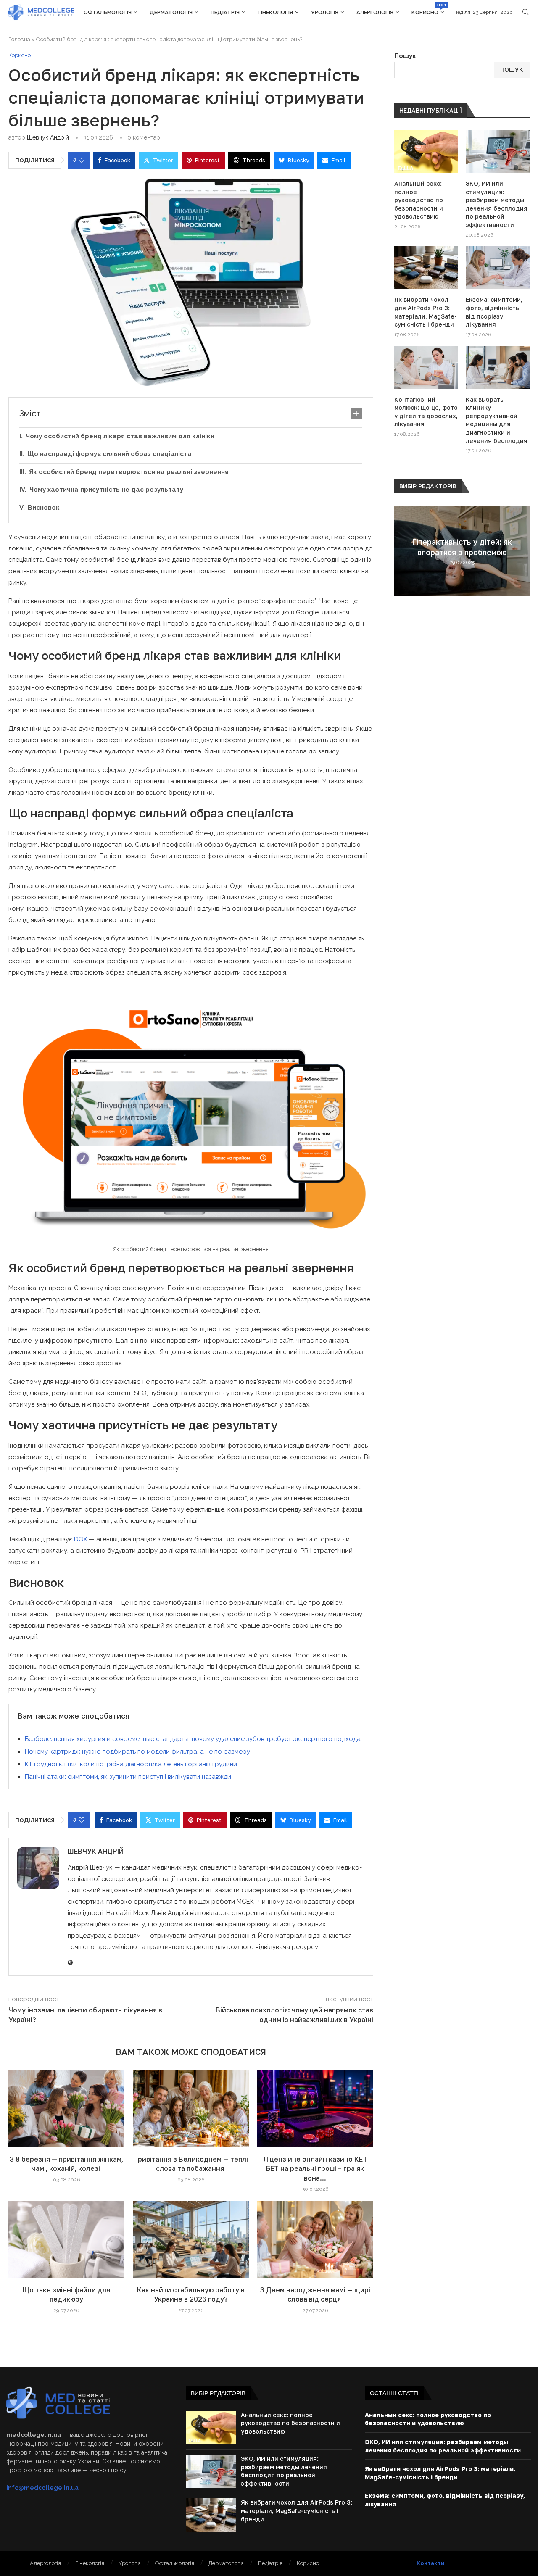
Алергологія (375, 12)
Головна (19, 39)
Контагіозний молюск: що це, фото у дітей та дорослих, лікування (426, 412)
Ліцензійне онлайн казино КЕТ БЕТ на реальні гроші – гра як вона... (315, 2169)
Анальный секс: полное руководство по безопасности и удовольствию (419, 200)
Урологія (325, 12)
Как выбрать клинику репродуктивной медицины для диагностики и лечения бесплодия (497, 420)
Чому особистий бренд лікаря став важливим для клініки (120, 436)
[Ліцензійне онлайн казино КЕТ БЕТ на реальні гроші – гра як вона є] (315, 2109)
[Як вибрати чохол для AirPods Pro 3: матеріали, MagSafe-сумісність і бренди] (426, 267)
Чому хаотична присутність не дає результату (106, 490)
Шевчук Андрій (48, 137)
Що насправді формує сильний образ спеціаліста (109, 454)
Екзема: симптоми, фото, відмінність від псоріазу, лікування (494, 312)
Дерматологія (171, 12)
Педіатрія (225, 12)
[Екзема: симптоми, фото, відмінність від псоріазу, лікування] (498, 267)
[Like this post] (82, 160)
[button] (402, 550)
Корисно (428, 9)
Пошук (405, 56)
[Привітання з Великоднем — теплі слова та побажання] (191, 2109)
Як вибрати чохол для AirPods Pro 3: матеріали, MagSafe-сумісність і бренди (426, 312)
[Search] (525, 12)
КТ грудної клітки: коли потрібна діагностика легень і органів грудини (131, 1764)
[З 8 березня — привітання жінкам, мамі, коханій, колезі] (66, 2109)
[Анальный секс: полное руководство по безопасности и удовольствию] (426, 151)
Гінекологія (275, 12)
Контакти (430, 2563)
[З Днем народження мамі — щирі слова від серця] (315, 2239)
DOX (81, 1539)
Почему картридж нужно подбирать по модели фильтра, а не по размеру (137, 1752)
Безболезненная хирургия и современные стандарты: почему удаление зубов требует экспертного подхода (193, 1739)
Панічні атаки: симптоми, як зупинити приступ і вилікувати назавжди (129, 1777)
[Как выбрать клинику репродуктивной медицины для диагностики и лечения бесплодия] (498, 367)
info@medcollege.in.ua (42, 2488)
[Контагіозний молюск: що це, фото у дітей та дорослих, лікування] (426, 367)
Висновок (44, 508)
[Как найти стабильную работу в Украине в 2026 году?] (191, 2239)
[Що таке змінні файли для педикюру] (66, 2239)
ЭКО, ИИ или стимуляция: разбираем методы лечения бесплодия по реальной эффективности (497, 204)
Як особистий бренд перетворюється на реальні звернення (129, 472)
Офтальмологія (108, 12)
